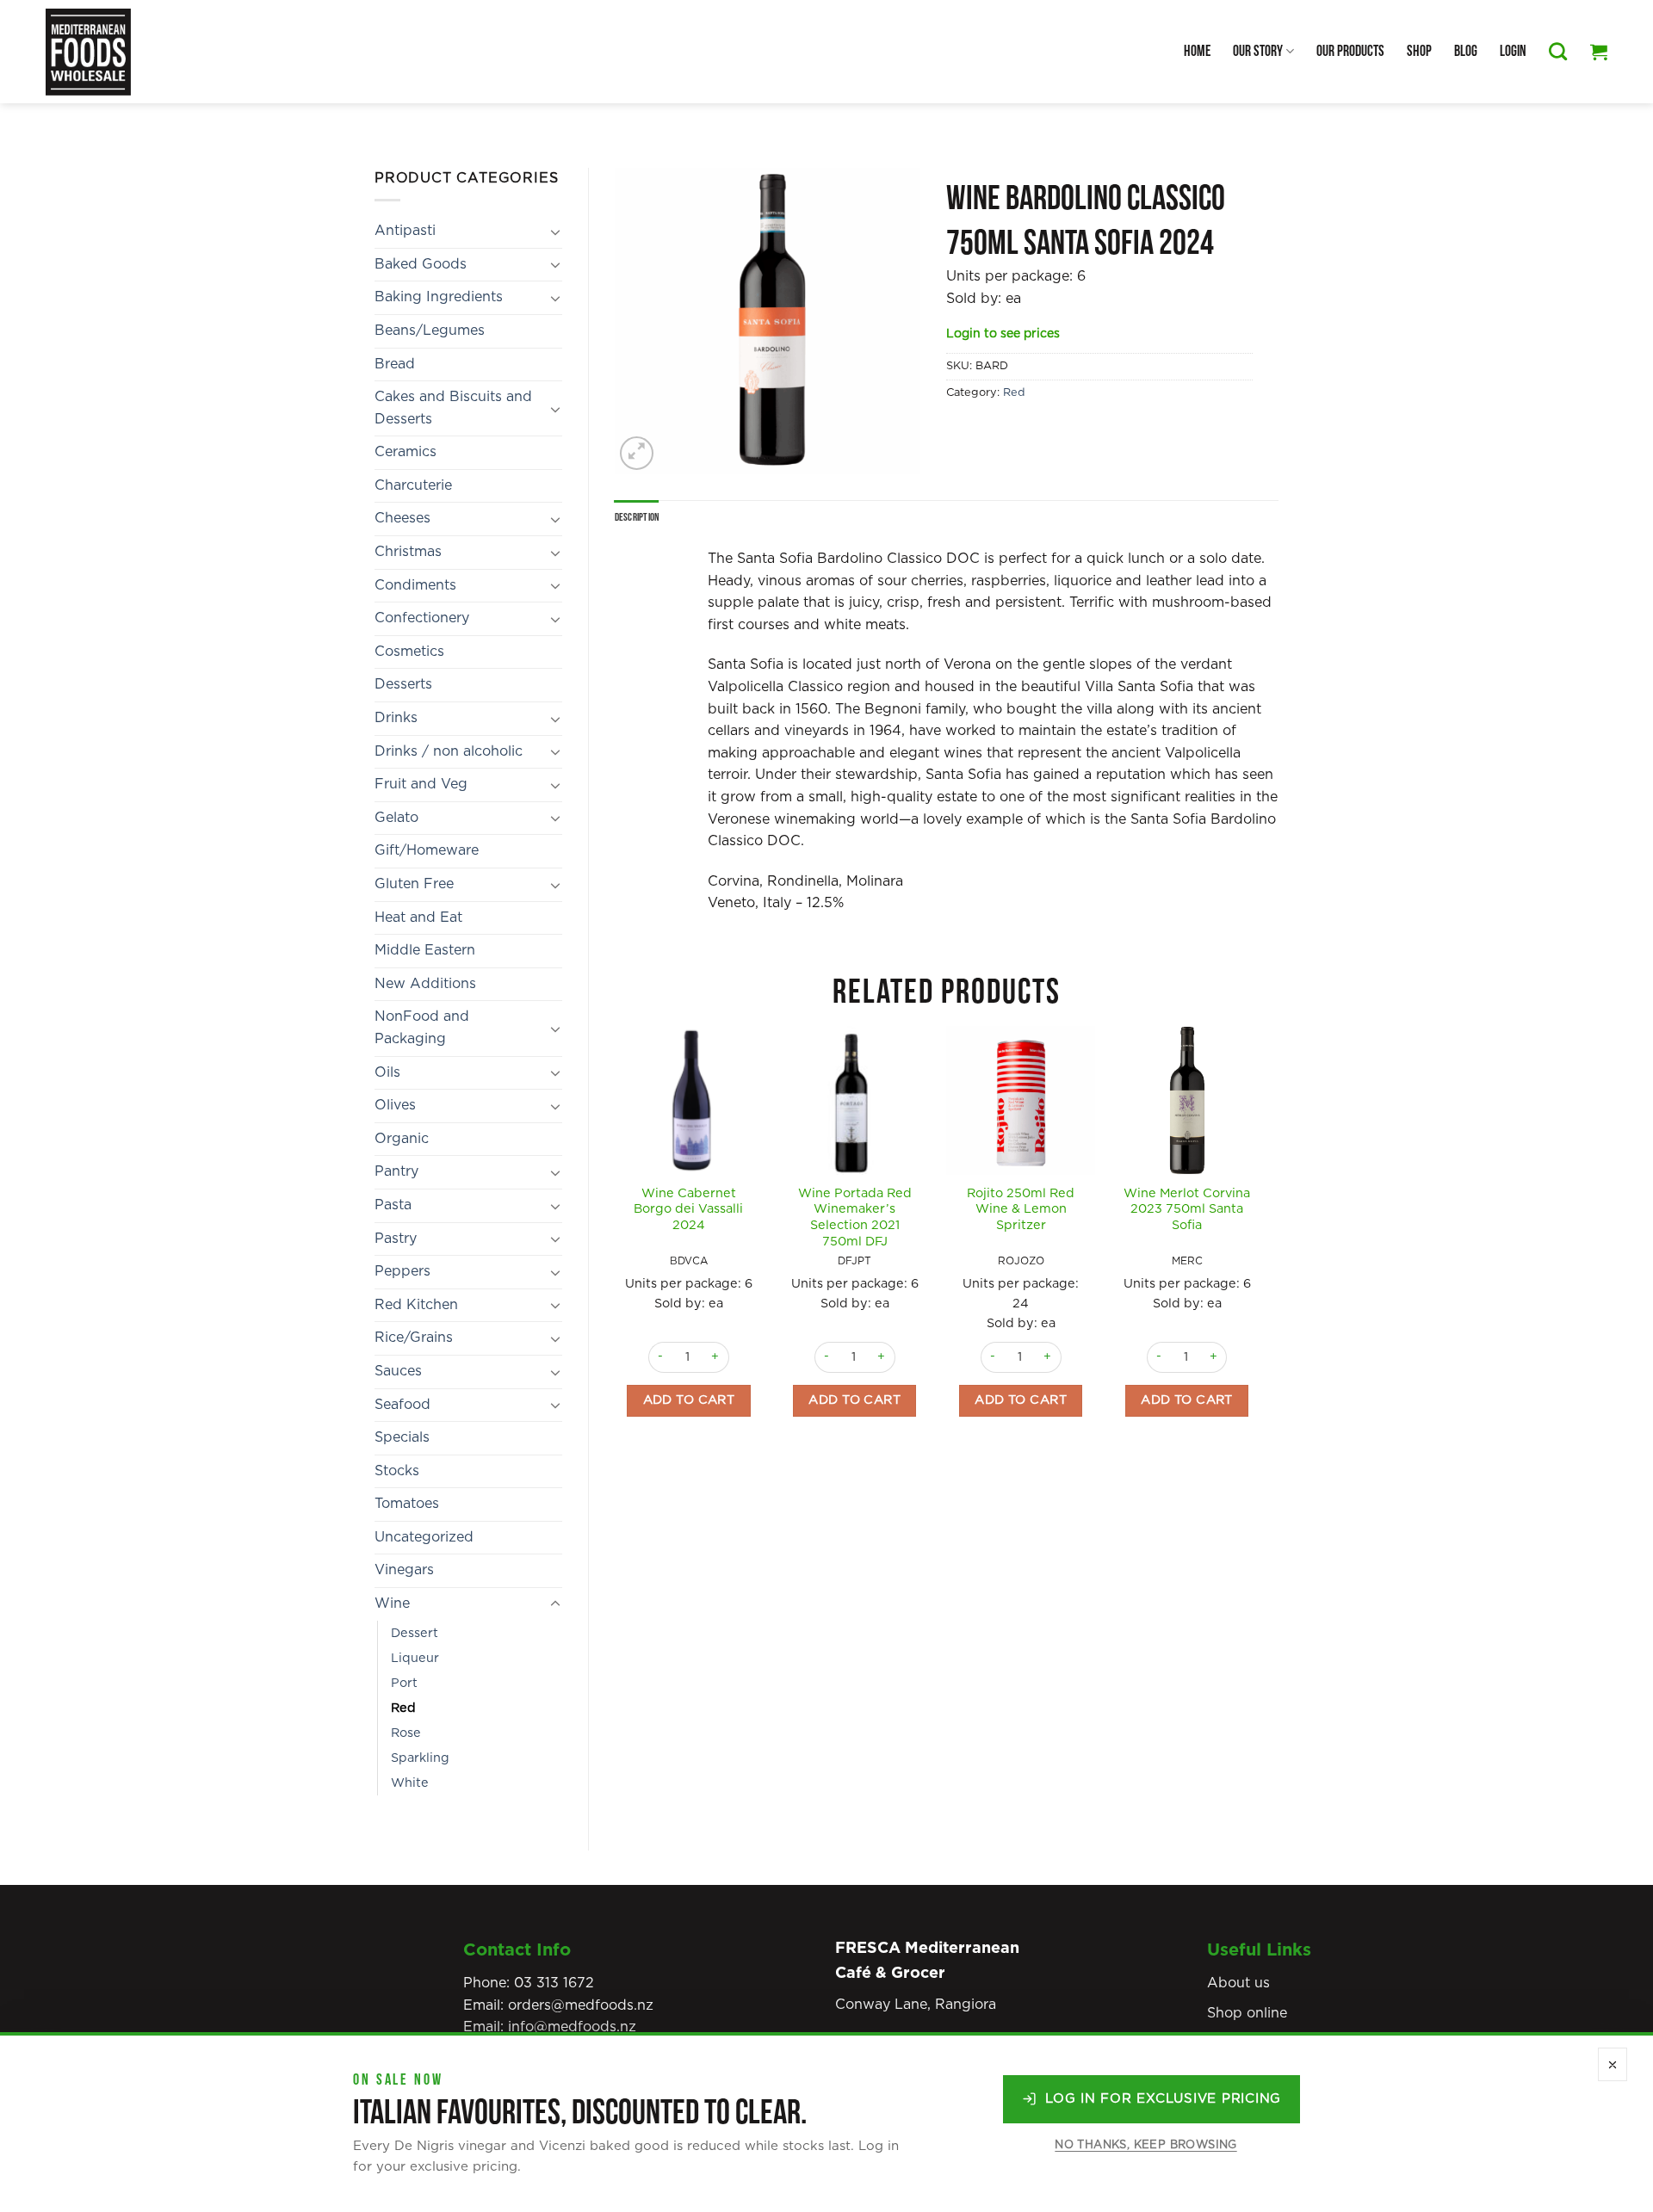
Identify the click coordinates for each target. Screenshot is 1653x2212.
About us (1238, 1983)
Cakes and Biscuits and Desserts (453, 408)
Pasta (393, 1205)
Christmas (408, 552)
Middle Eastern (425, 950)
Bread (395, 364)
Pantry (396, 1171)
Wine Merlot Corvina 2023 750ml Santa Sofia (1187, 1209)
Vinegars (404, 1570)
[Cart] (1599, 52)
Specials (402, 1437)
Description (637, 517)
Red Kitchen (416, 1305)
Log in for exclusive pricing (1163, 2099)
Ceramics (406, 452)
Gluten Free (414, 884)
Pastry (396, 1239)
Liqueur (415, 1658)
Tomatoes (407, 1504)
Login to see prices (1003, 334)
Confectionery (422, 618)
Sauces (398, 1371)
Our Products (1350, 51)
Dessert (415, 1633)
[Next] (1260, 1251)
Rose (406, 1733)
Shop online (1247, 2013)
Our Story (1258, 51)
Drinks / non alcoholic (449, 751)
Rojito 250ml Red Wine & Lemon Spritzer (1021, 1209)
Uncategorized (424, 1537)
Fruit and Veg (421, 784)
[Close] (1613, 2064)
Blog (1466, 51)
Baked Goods (421, 264)
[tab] (637, 517)
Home (1197, 51)
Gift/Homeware (427, 850)
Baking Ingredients (439, 297)
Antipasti (405, 231)
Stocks (397, 1471)
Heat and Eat (418, 918)
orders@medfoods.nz (581, 2005)
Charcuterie (413, 485)
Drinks (396, 718)
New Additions (425, 984)
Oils (387, 1072)
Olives (395, 1105)
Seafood (402, 1405)
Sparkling (420, 1758)
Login (1513, 51)
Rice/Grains (414, 1338)
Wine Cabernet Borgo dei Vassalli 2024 (688, 1209)
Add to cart (689, 1400)
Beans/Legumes (430, 331)
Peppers (402, 1271)
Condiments (415, 585)
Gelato (396, 818)
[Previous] (616, 1251)
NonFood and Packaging (422, 1028)
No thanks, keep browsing (1145, 2145)
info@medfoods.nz (572, 2027)
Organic (402, 1139)
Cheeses (402, 518)
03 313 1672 (554, 1983)
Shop (1419, 51)
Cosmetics (409, 652)
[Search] (1558, 51)
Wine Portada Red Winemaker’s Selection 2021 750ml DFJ (855, 1217)
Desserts (403, 684)
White (410, 1783)
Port (404, 1683)
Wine (392, 1603)
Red (403, 1708)
